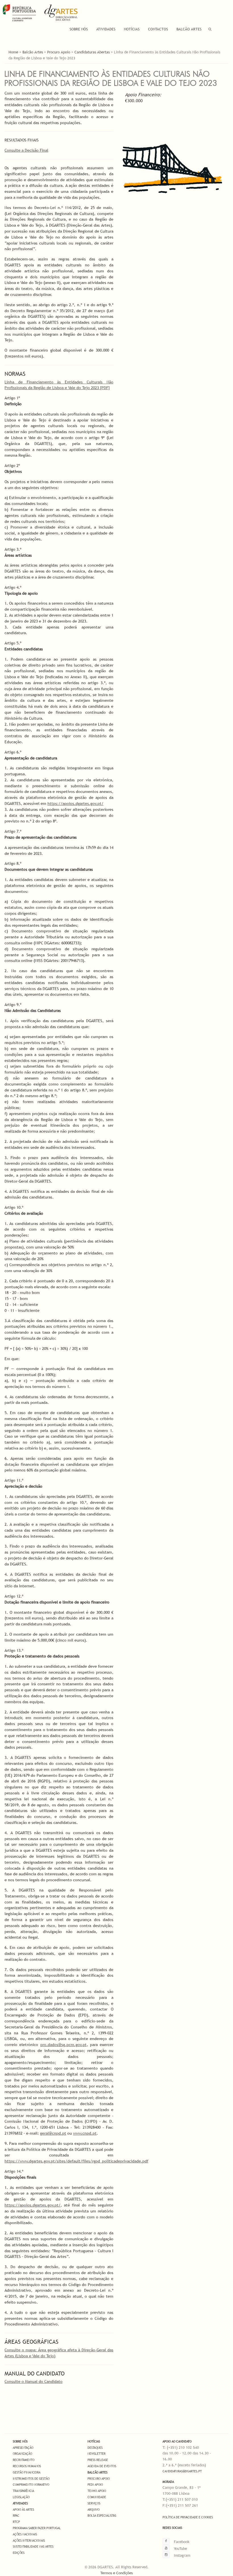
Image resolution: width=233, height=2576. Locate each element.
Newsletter (96, 2454)
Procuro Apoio (59, 52)
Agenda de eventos (102, 2466)
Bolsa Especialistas (102, 2516)
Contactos (158, 29)
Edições (19, 2553)
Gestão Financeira (27, 2472)
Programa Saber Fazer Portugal (37, 2528)
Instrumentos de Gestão (31, 2479)
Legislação (21, 2497)
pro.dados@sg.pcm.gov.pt (64, 2045)
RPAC (16, 2516)
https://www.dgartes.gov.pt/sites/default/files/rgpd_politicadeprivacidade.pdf (76, 2161)
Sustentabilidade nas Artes (33, 2546)
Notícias (132, 29)
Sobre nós (20, 2441)
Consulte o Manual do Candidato (34, 2381)
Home (13, 52)
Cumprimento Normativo (31, 2485)
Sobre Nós (79, 29)
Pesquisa (210, 29)
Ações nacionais (25, 2534)
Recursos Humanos (27, 2466)
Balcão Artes (189, 29)
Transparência (23, 2491)
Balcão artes (97, 2472)
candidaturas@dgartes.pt (182, 2471)
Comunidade (97, 2497)
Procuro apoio (99, 2479)
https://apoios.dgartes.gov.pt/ (75, 803)
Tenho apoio (97, 2491)
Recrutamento (24, 2460)
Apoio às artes (23, 2510)
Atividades (106, 29)
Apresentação (23, 2448)
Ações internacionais (29, 2540)
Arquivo (93, 2510)
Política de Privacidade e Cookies (188, 2517)
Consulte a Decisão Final (26, 150)
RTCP (16, 2522)
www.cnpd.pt (85, 2133)
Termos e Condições (116, 2573)
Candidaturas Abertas (92, 52)
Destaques (95, 2448)
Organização (22, 2454)
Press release (98, 2460)
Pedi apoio (95, 2485)
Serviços (94, 2503)
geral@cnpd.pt (53, 2133)
